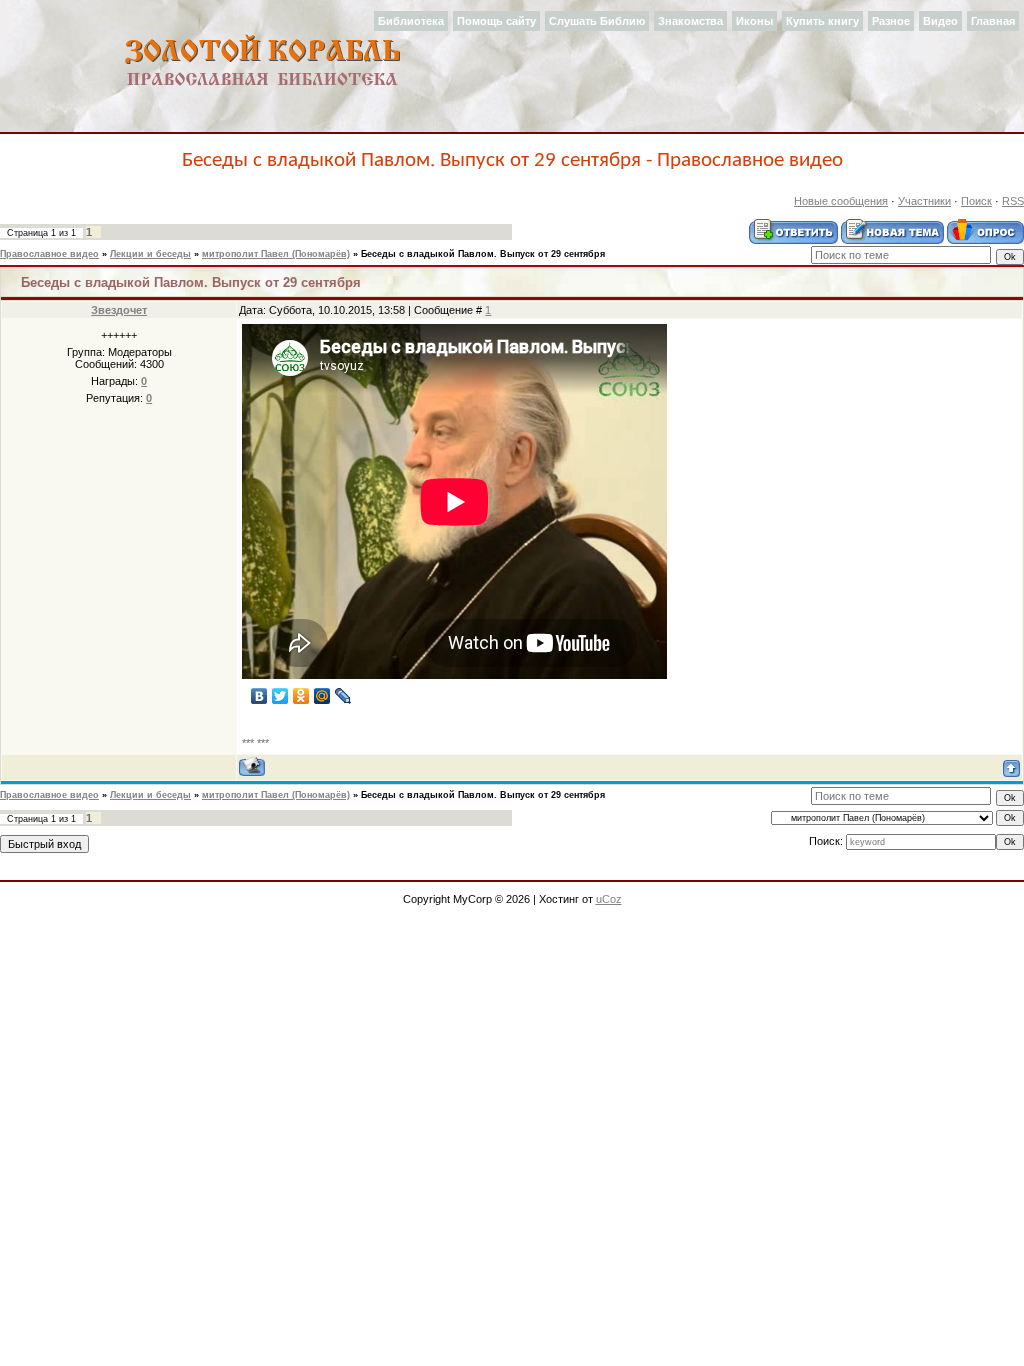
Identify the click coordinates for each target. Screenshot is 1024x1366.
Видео (940, 21)
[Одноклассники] (301, 696)
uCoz (609, 899)
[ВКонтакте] (259, 696)
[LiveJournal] (343, 696)
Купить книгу (822, 21)
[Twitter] (280, 696)
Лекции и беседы (150, 254)
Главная (993, 21)
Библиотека (411, 21)
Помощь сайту (496, 21)
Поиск (976, 201)
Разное (891, 21)
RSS (1013, 201)
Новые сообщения (841, 201)
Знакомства (690, 21)
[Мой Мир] (322, 696)
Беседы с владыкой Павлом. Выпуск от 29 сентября (483, 254)
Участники (924, 201)
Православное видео (49, 254)
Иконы (754, 21)
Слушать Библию (597, 21)
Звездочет (119, 310)
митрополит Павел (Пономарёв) (276, 254)
